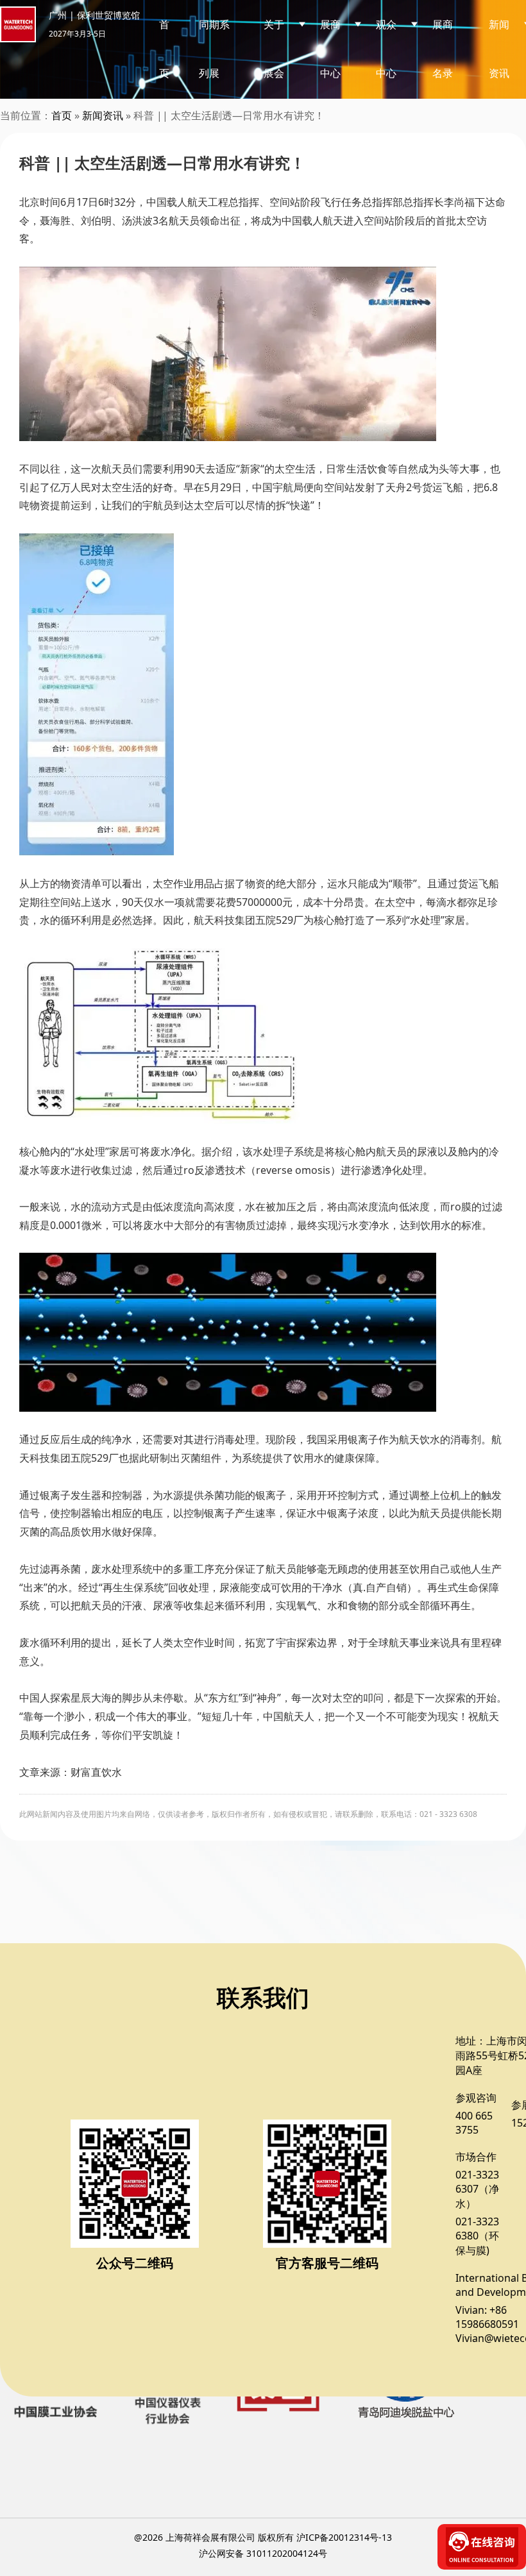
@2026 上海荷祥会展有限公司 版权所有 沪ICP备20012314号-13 (263, 2537)
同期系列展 (214, 49)
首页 (164, 49)
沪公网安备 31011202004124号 (263, 2553)
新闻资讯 (103, 115)
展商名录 (443, 49)
